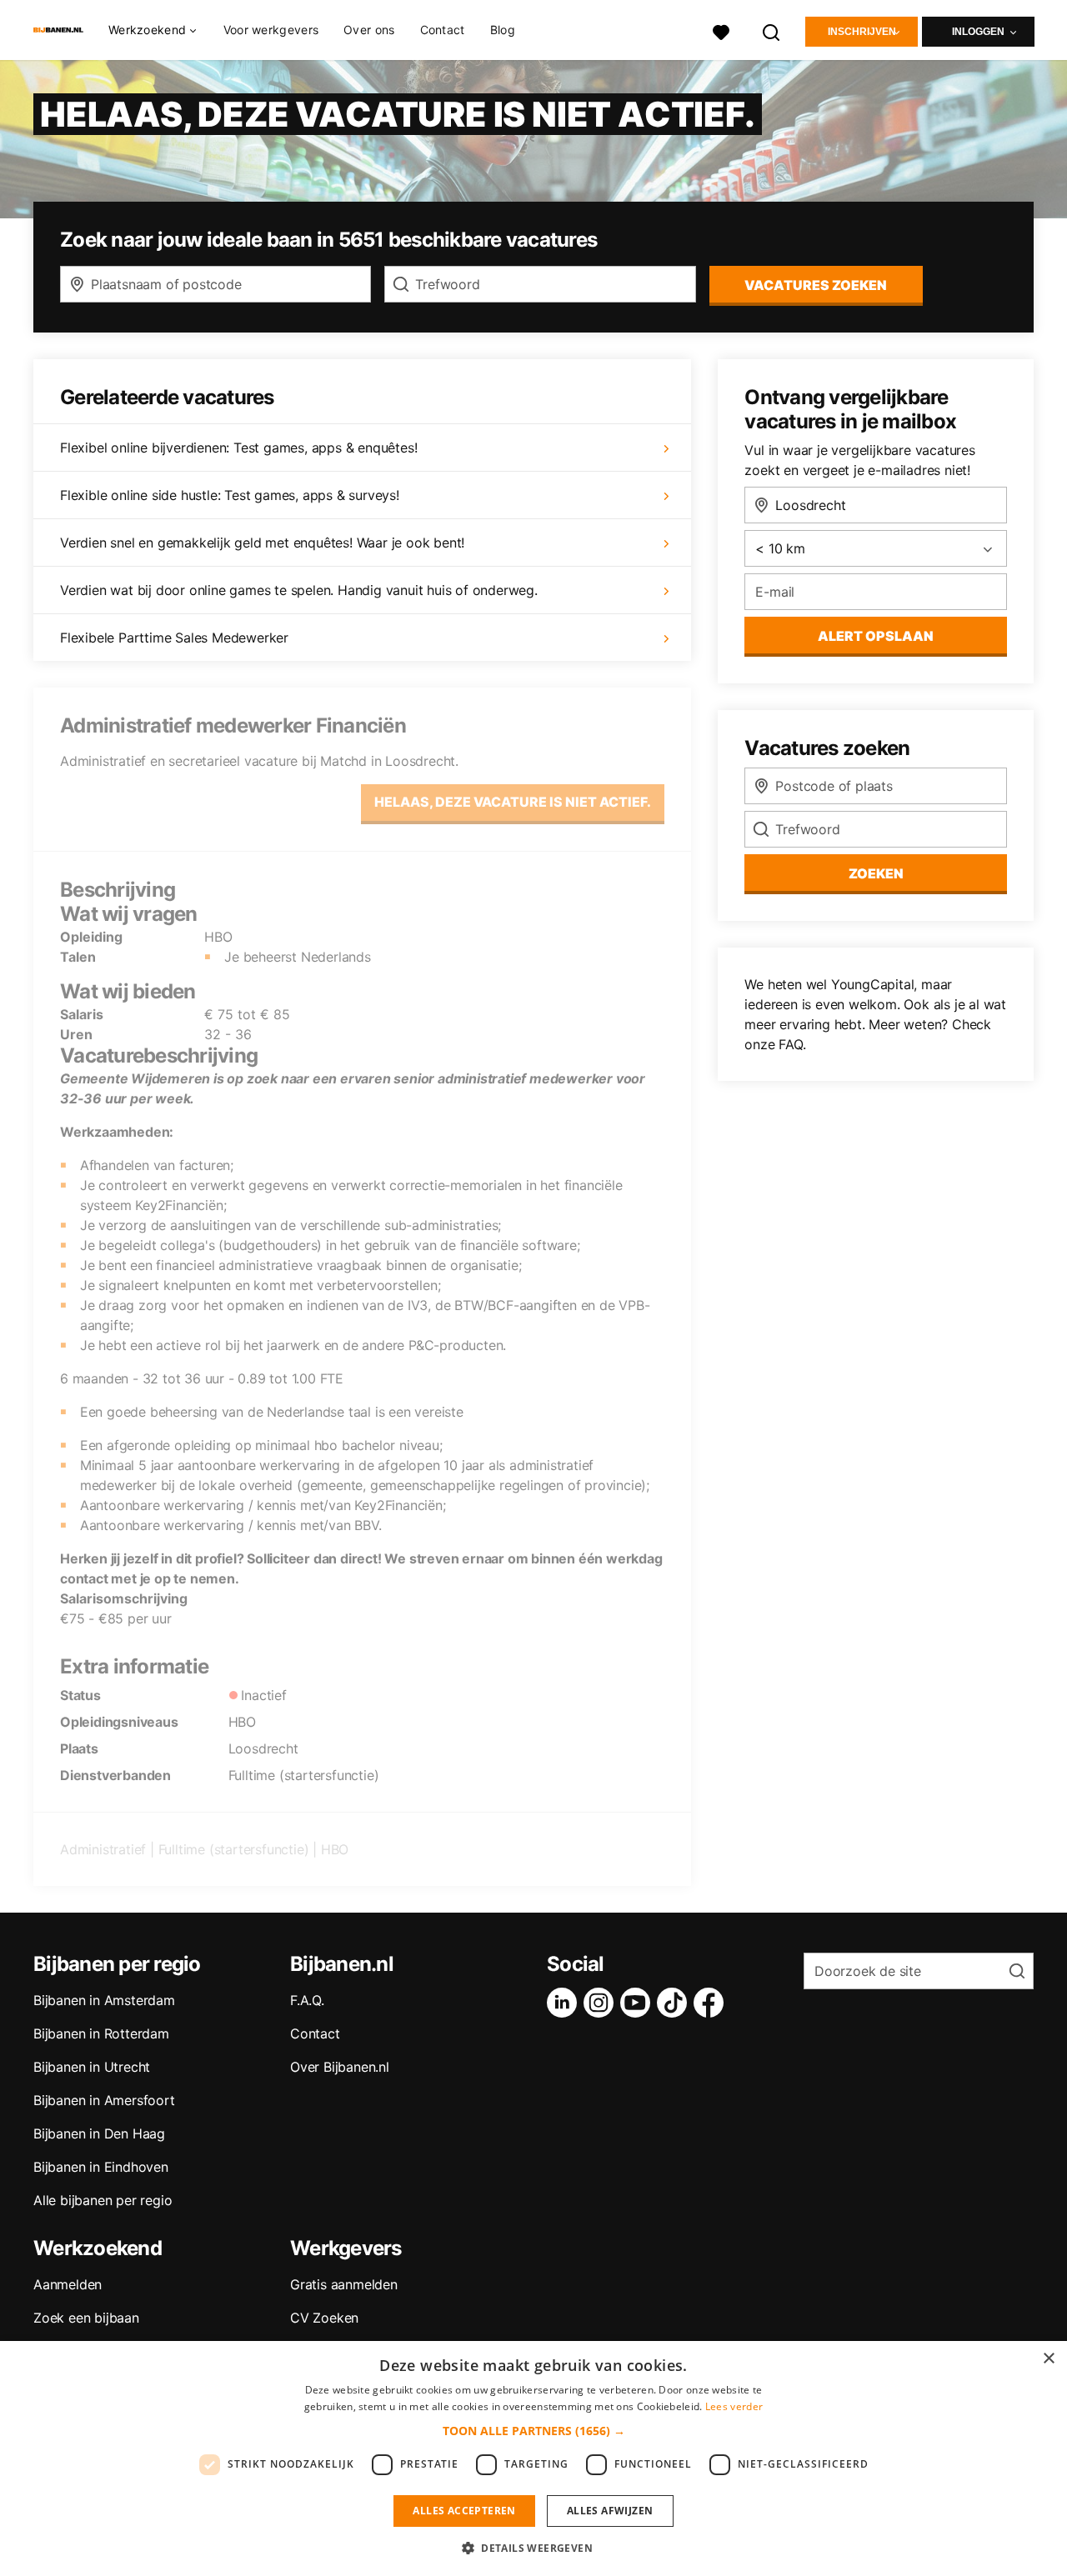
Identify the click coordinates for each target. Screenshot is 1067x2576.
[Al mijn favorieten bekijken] (721, 30)
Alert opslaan (876, 636)
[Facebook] (712, 2003)
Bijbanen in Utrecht (92, 2067)
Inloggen (978, 32)
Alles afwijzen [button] (610, 2511)
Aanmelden (68, 2284)
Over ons (369, 30)
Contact (443, 30)
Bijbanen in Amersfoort (104, 2100)
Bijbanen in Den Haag (99, 2133)
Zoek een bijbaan (86, 2318)
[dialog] (533, 2458)
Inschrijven (862, 32)
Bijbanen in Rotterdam (101, 2033)
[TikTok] (675, 2003)
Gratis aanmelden (344, 2284)
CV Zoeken (324, 2318)
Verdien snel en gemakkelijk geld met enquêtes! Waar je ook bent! (262, 543)
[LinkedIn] (565, 2003)
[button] (534, 2431)
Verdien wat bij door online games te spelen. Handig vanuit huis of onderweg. (299, 590)
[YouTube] (639, 2003)
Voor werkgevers (271, 30)
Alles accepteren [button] (464, 2511)
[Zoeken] (772, 30)
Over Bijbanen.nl (340, 2067)
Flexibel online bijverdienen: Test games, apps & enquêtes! (238, 448)
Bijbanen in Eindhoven (101, 2167)
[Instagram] (602, 2003)
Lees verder (734, 2406)
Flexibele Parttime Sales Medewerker (174, 638)
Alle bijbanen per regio (103, 2200)
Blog (503, 30)
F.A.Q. (307, 2000)
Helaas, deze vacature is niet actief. (513, 802)
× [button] (1048, 2359)
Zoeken (876, 873)
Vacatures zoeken (816, 285)
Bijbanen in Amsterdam (104, 2000)
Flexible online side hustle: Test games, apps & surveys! (230, 495)
